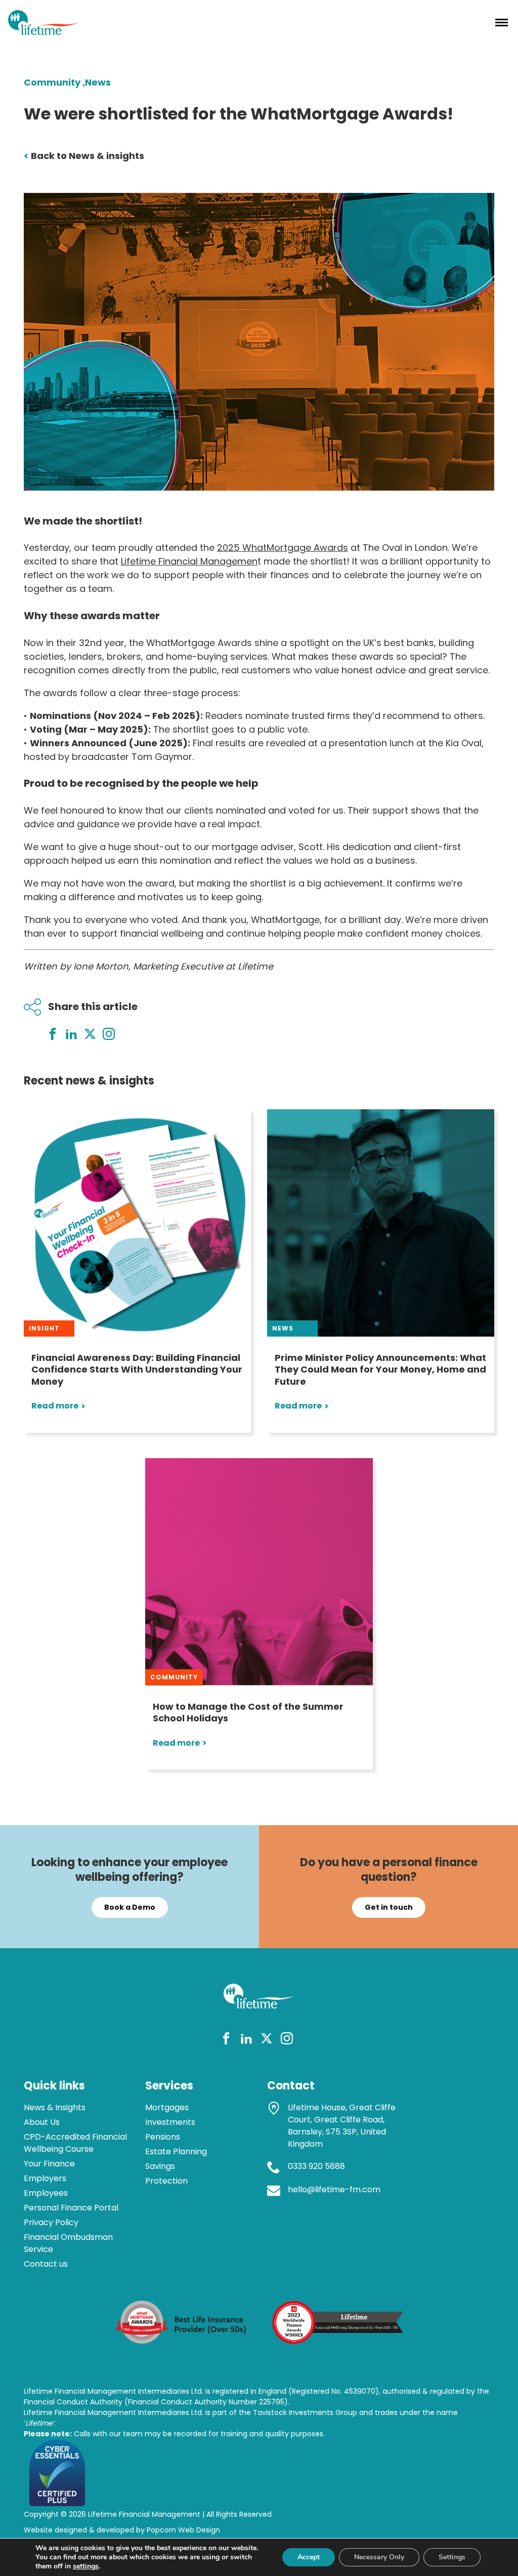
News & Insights (55, 2107)
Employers (45, 2178)
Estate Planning (176, 2151)
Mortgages (167, 2107)
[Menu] (502, 22)
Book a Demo (130, 1907)
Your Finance (49, 2164)
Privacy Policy (51, 2222)
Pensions (163, 2137)
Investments (170, 2122)
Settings (452, 2557)
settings (86, 2566)
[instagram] (287, 2040)
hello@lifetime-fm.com (334, 2189)
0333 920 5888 (316, 2166)
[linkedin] (246, 2040)
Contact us (46, 2264)
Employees (46, 2193)
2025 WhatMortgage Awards (283, 548)
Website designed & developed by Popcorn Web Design (122, 2530)
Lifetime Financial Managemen (189, 561)
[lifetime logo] (44, 32)
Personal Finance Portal (71, 2208)
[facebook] (226, 2040)
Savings (160, 2166)
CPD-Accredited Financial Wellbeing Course (75, 2143)
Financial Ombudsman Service (68, 2243)
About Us (42, 2122)
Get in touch (389, 1907)
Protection (166, 2181)
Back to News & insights (84, 156)
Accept (309, 2557)
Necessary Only (379, 2557)
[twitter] (267, 2040)
